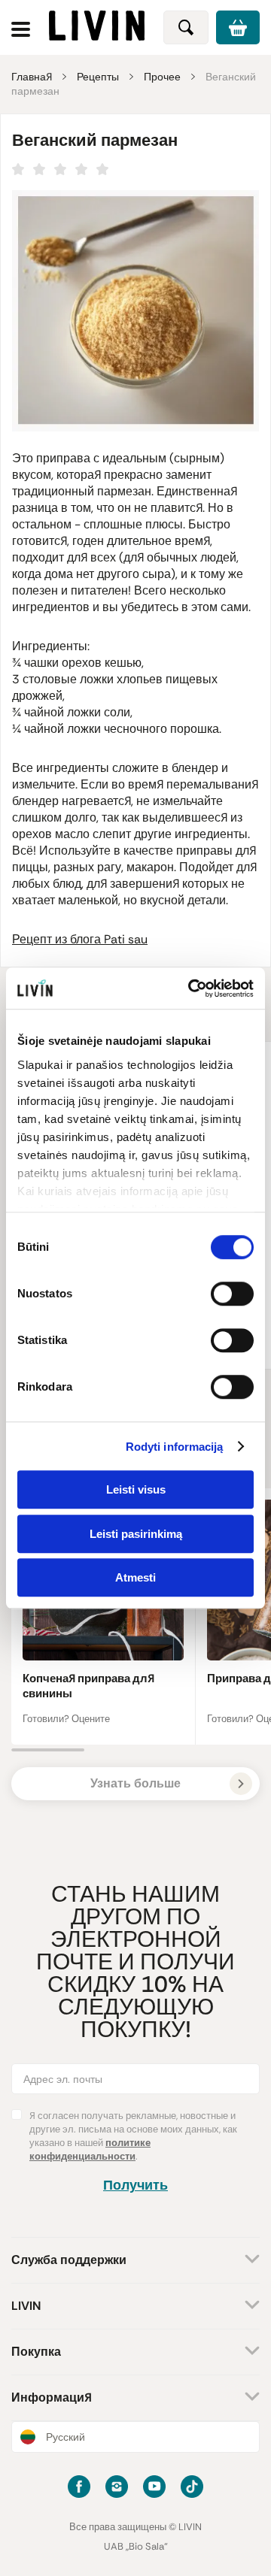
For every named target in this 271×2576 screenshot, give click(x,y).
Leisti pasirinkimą (136, 1534)
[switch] (232, 1294)
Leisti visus (136, 1489)
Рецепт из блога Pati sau (80, 939)
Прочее (162, 77)
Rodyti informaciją (175, 1447)
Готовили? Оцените (66, 1719)
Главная (32, 77)
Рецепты (98, 77)
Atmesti (135, 1577)
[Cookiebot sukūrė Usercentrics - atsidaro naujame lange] (191, 988)
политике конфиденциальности (90, 2149)
